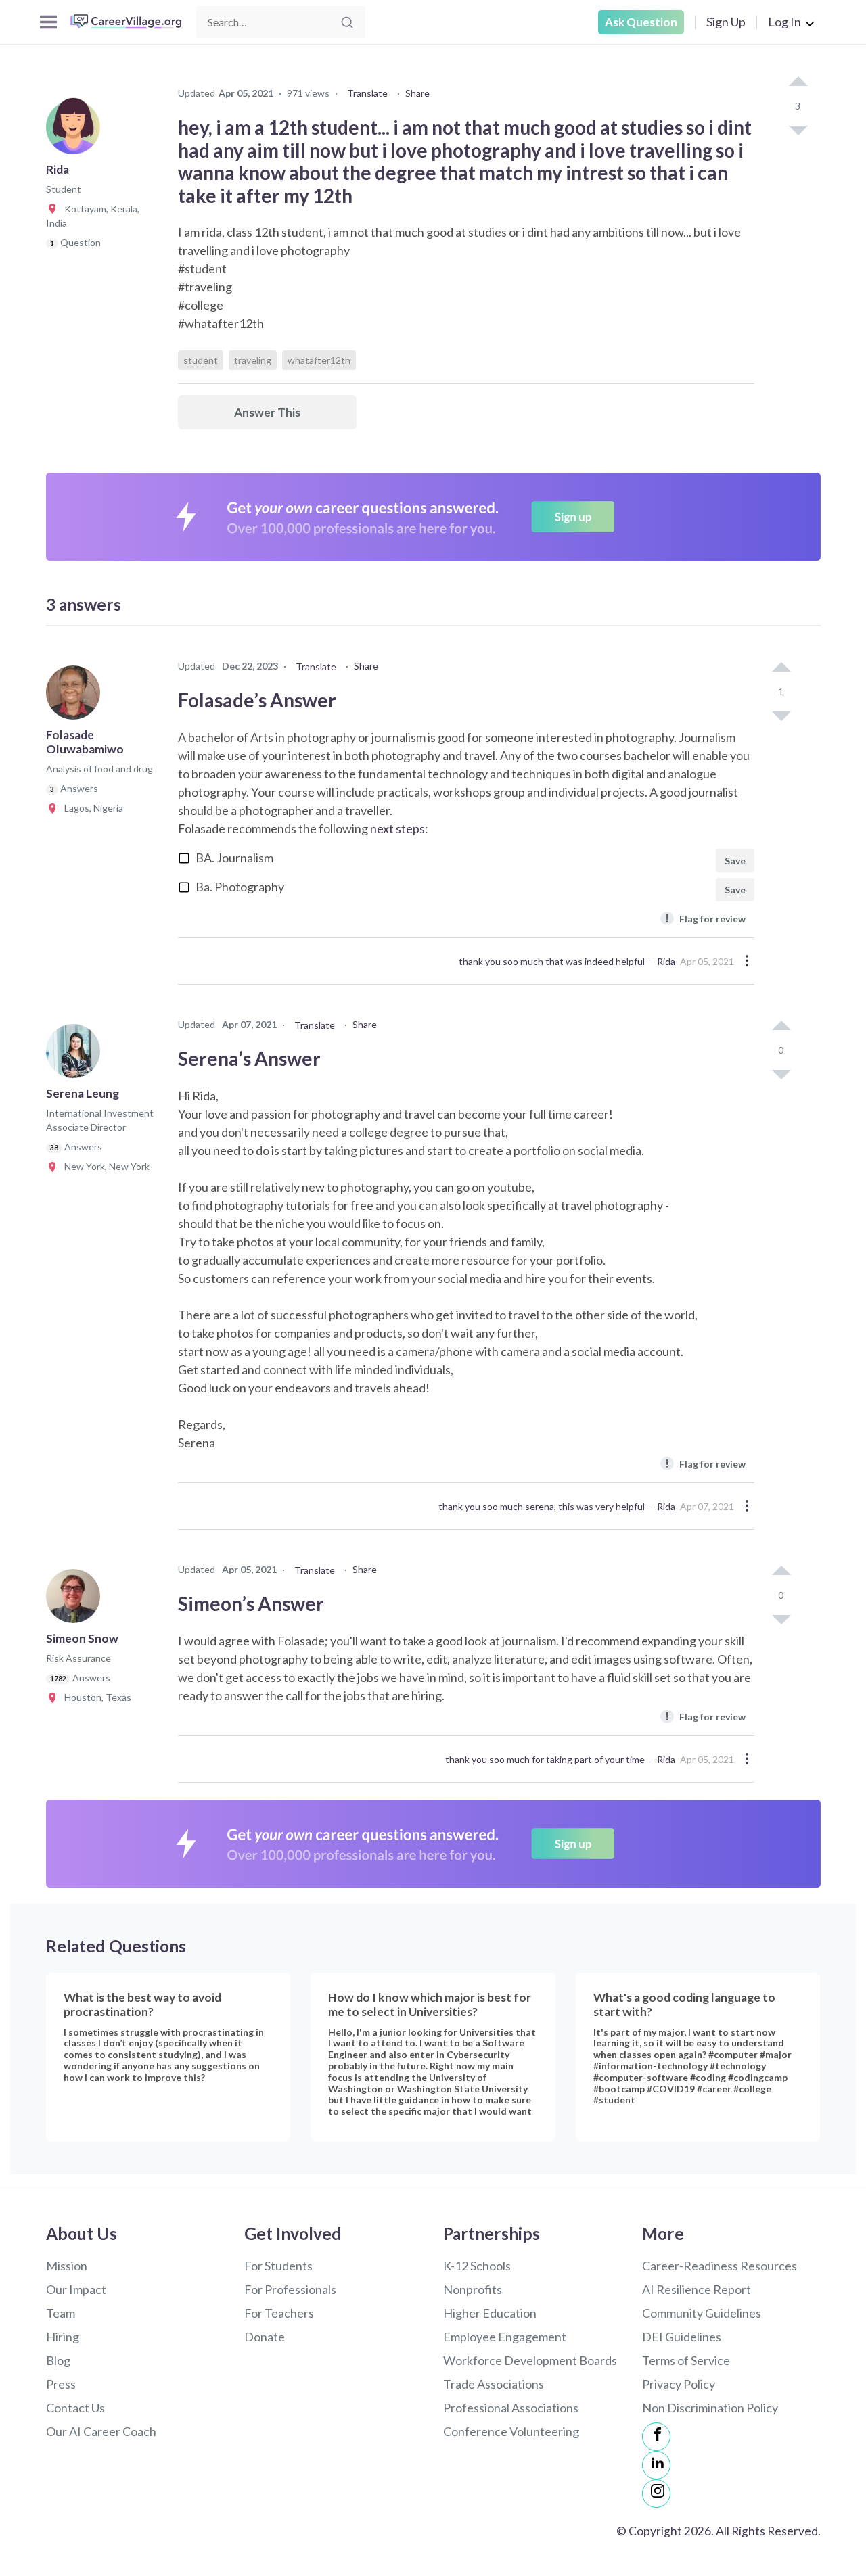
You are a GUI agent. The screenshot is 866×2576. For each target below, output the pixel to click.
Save (735, 861)
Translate (367, 93)
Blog (58, 2360)
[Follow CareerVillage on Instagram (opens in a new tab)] (656, 2493)
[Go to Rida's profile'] (76, 131)
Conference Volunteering (511, 2431)
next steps (397, 828)
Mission (67, 2266)
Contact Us (75, 2408)
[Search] (347, 22)
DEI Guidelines (682, 2337)
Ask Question (641, 22)
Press (61, 2384)
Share (417, 93)
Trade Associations (494, 2384)
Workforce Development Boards (530, 2360)
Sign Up (726, 22)
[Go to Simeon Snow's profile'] (76, 1600)
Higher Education (490, 2313)
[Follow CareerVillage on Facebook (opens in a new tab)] (656, 2437)
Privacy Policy (679, 2384)
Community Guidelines (702, 2313)
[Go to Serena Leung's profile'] (76, 1055)
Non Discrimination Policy (710, 2408)
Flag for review (705, 918)
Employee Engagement (505, 2337)
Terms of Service (686, 2360)
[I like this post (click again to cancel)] (798, 83)
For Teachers (279, 2313)
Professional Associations (511, 2408)
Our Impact (76, 2289)
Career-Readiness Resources (720, 2266)
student (201, 360)
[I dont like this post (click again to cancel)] (798, 129)
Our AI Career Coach (101, 2431)
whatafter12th (319, 360)
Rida (666, 961)
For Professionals (290, 2289)
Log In (784, 22)
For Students (278, 2266)
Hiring (63, 2337)
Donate (265, 2337)
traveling (253, 360)
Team (61, 2313)
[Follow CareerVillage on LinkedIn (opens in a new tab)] (656, 2465)
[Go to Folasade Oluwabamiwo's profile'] (76, 697)
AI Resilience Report (697, 2289)
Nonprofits (473, 2289)
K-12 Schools (477, 2266)
